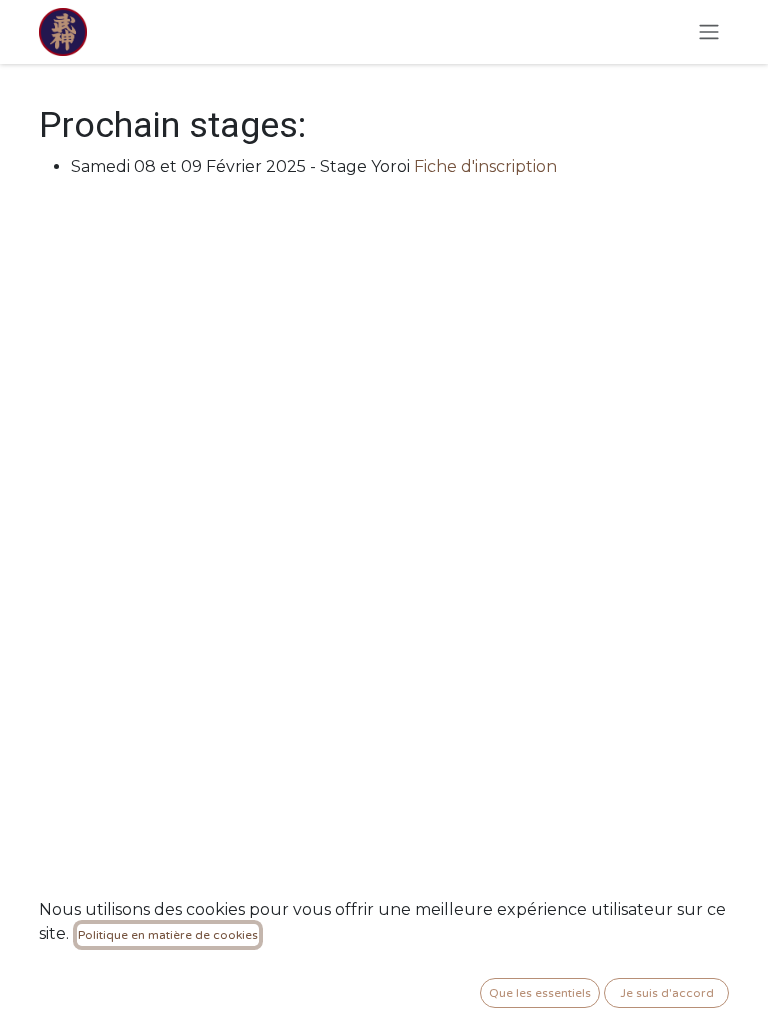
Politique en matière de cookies (168, 935)
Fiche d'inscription (485, 166)
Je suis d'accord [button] (667, 993)
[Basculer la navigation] (709, 32)
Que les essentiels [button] (540, 993)
